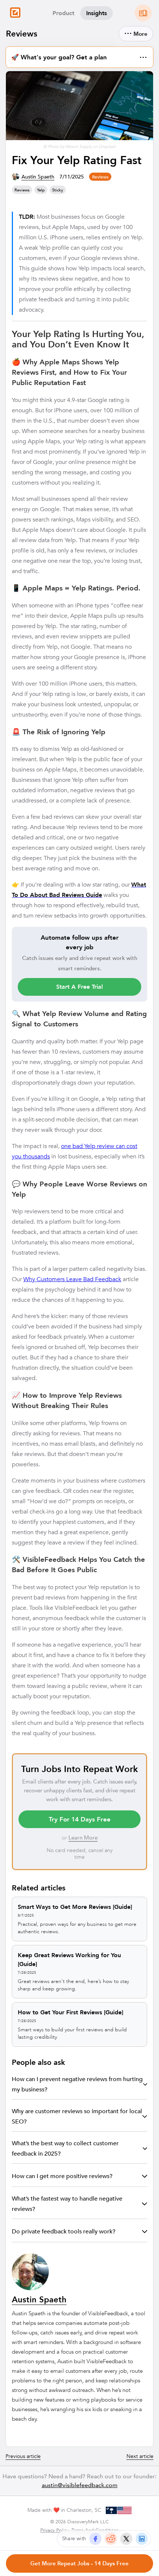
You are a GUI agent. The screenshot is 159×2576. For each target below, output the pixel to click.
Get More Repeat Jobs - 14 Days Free (79, 2563)
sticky (58, 190)
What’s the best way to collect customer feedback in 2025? (65, 2148)
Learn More (83, 1837)
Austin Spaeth (38, 177)
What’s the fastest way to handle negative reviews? (67, 2204)
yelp (41, 190)
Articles (143, 13)
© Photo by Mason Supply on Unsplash (79, 146)
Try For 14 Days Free (80, 1819)
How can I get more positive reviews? (62, 2176)
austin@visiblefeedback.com (80, 2485)
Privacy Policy (54, 2530)
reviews (100, 177)
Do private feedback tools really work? (64, 2231)
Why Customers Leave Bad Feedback (72, 1279)
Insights (97, 13)
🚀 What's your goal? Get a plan (79, 56)
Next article (140, 2456)
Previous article (23, 2456)
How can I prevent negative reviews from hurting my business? (77, 2084)
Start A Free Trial (79, 987)
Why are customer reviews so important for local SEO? (77, 2116)
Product (63, 13)
